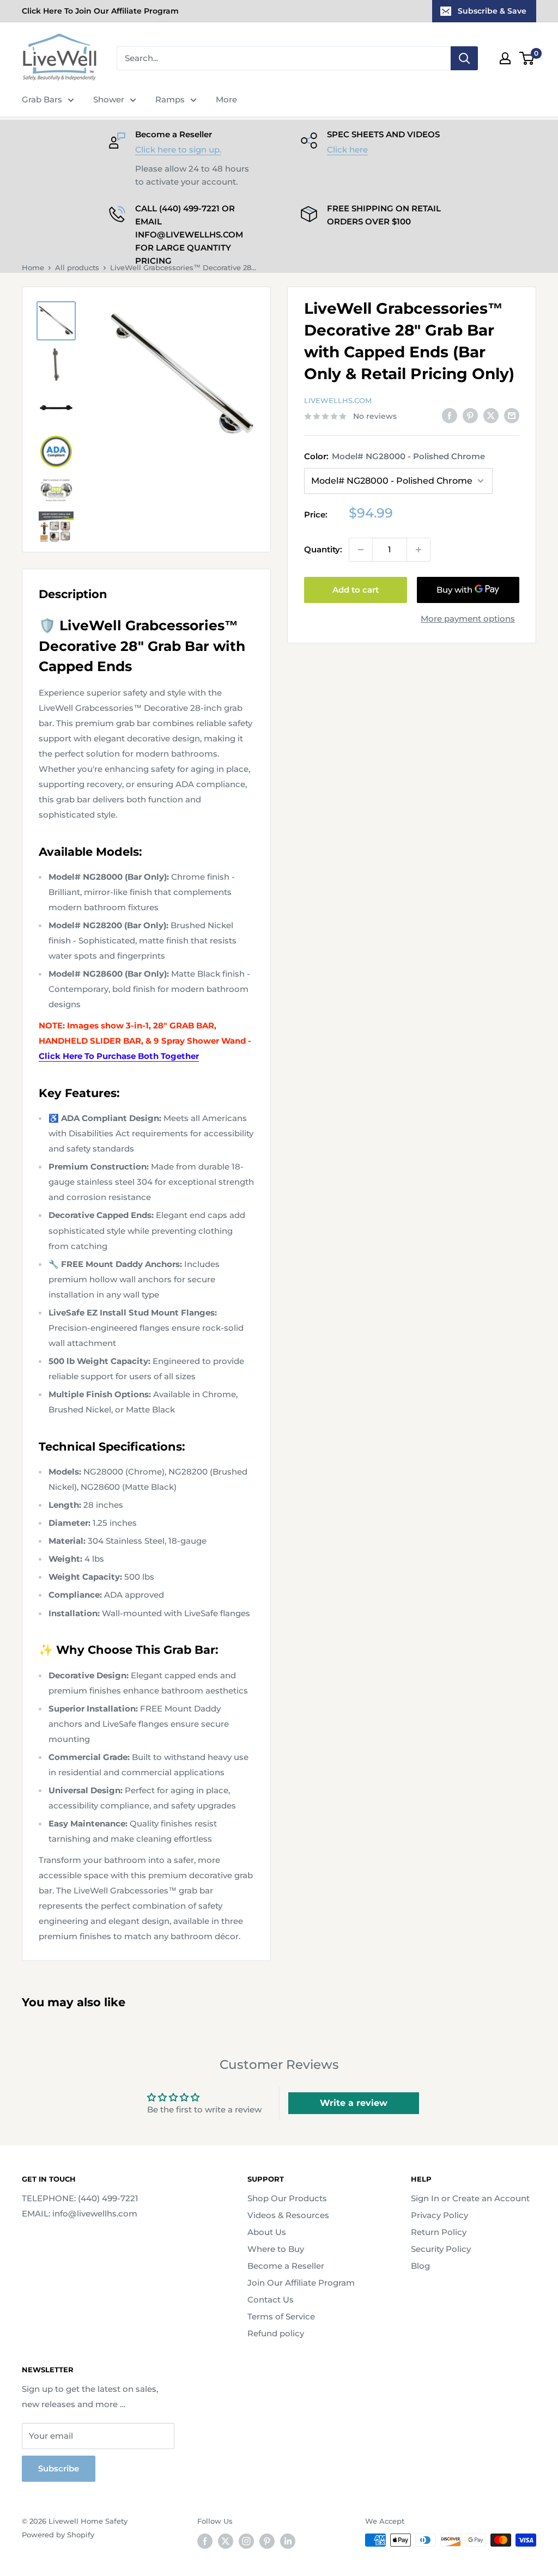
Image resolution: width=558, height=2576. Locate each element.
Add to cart (356, 590)
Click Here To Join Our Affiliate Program (100, 11)
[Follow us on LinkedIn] (288, 2541)
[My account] (505, 58)
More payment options (468, 619)
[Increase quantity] (418, 550)
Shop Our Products (287, 2198)
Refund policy (276, 2333)
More (226, 99)
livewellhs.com (338, 400)
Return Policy (439, 2232)
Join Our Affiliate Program (301, 2283)
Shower (109, 99)
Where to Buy (276, 2249)
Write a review (354, 2103)
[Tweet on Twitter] (491, 415)
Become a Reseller (286, 2266)
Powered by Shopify (58, 2535)
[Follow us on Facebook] (205, 2541)
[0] (527, 58)
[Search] (464, 58)
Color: (395, 456)
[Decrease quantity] (361, 550)
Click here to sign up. (178, 150)
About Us (267, 2232)
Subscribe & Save (492, 11)
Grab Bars (42, 99)
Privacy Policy (439, 2215)
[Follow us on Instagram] (246, 2541)
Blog (420, 2266)
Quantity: (323, 549)
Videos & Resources (288, 2215)
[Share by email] (512, 415)
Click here (347, 150)
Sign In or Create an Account (470, 2198)
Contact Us (271, 2300)
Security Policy (441, 2249)
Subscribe (59, 2468)
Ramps (170, 99)
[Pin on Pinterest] (470, 415)
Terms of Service (281, 2316)
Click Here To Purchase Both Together (119, 1056)
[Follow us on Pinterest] (267, 2541)
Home (33, 267)
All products (77, 267)
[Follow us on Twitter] (226, 2541)
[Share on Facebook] (450, 415)
